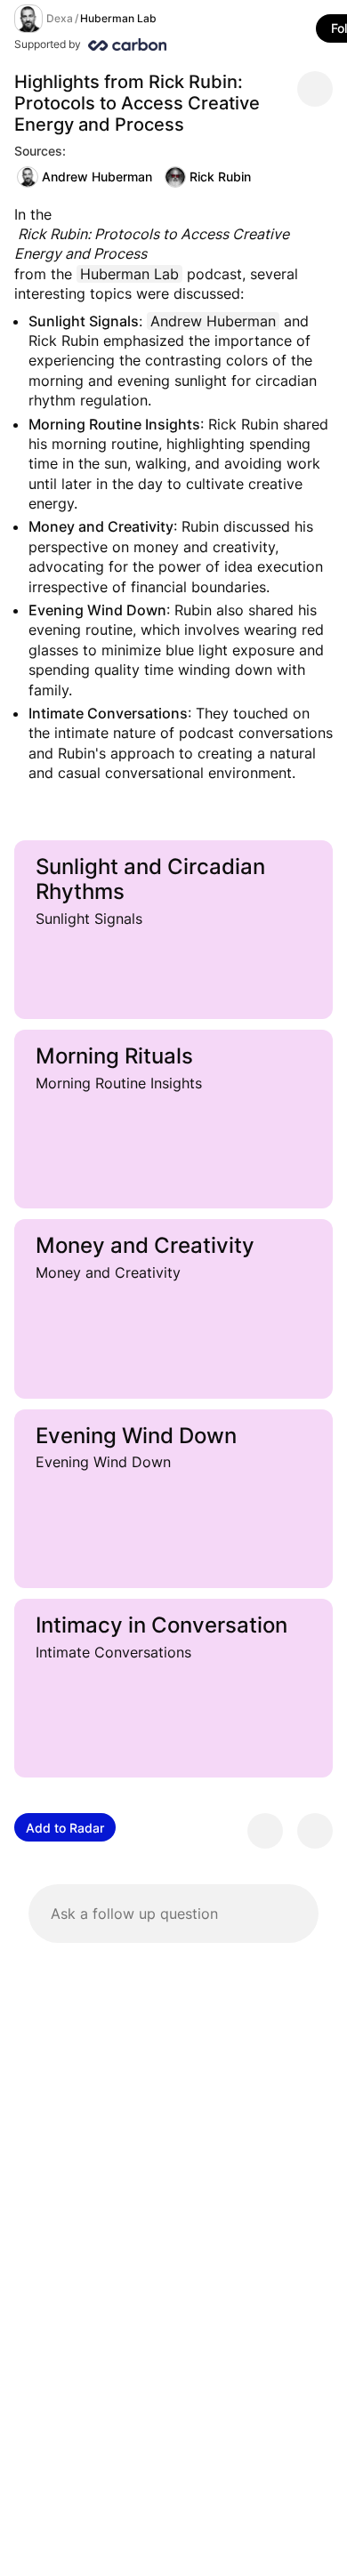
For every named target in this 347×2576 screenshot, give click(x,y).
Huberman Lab (118, 18)
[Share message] (315, 89)
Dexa (60, 18)
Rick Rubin (220, 177)
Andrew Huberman (97, 177)
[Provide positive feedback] (265, 1831)
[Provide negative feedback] (315, 1831)
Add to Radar (65, 1828)
